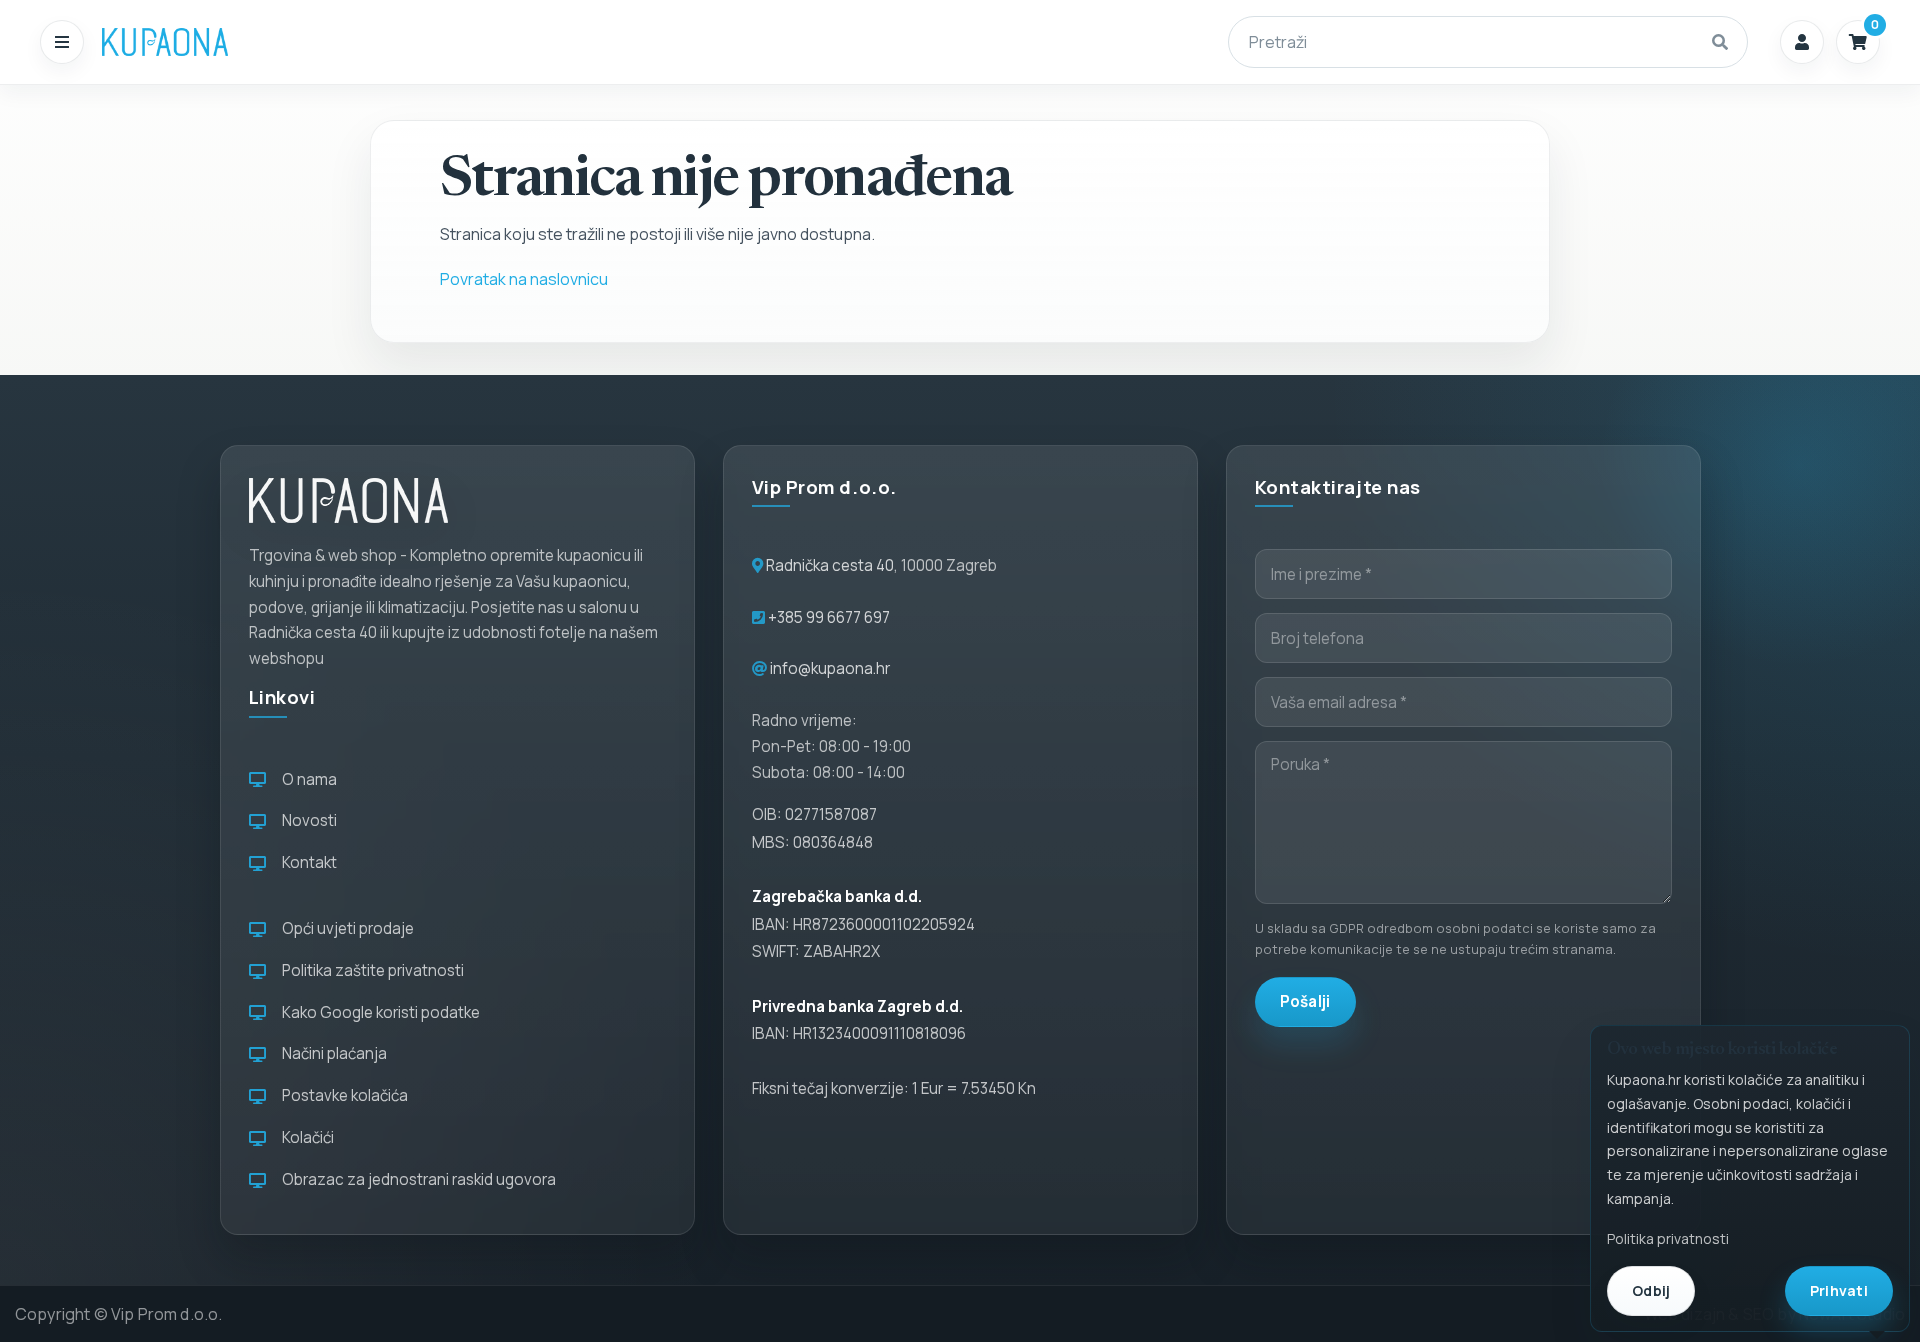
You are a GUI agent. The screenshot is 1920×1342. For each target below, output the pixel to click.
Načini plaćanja (331, 1053)
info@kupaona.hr (830, 668)
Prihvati (1839, 1290)
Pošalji (1305, 1001)
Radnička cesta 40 (830, 565)
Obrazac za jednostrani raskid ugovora (416, 1179)
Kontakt (306, 862)
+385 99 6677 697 (827, 617)
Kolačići (305, 1137)
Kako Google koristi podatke (378, 1012)
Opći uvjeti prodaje (345, 928)
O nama (306, 779)
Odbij (1651, 1290)
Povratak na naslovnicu (524, 279)
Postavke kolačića (342, 1095)
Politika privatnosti (1668, 1238)
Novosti (306, 820)
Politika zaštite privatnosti (370, 970)
